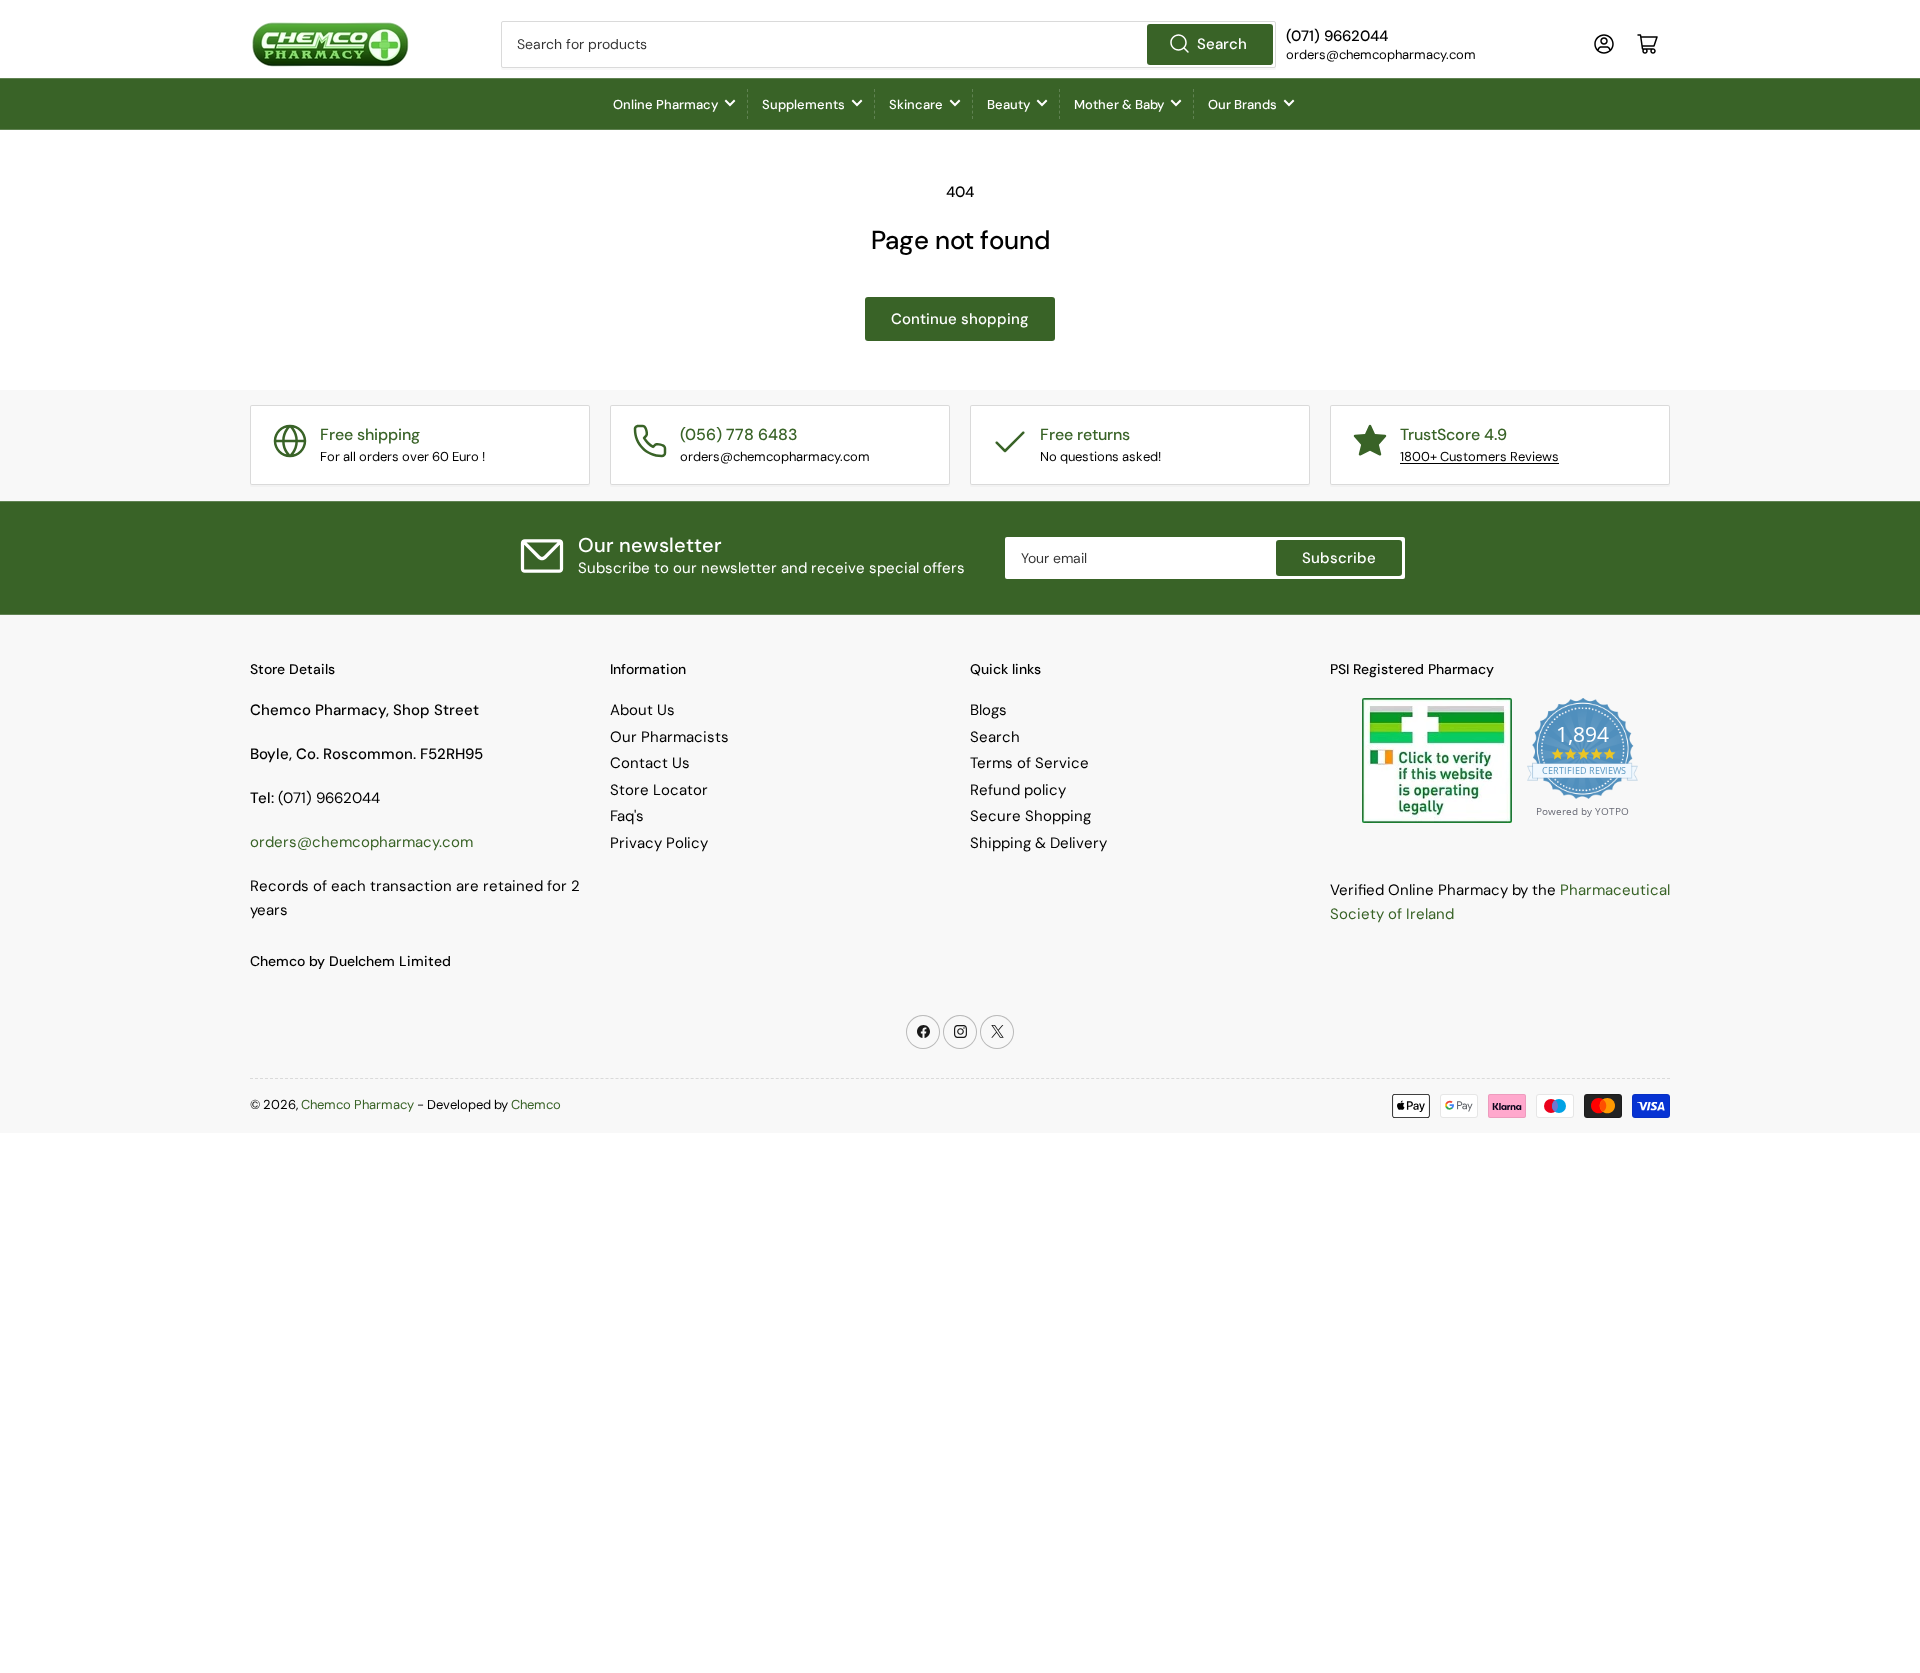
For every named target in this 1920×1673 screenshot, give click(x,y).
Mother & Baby (1119, 104)
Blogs (988, 710)
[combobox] (888, 44)
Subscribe (1339, 558)
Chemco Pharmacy (357, 1104)
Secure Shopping (1030, 816)
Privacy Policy (659, 843)
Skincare (916, 104)
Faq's (627, 816)
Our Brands (1242, 104)
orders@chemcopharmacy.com (361, 842)
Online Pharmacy (665, 104)
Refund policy (1018, 790)
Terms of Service (1029, 763)
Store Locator (659, 790)
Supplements (803, 104)
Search (1222, 44)
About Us (642, 710)
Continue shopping (960, 319)
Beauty (1008, 104)
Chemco (536, 1104)
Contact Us (650, 763)
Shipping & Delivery (1038, 843)
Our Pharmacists (669, 737)
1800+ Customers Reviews (1479, 456)
